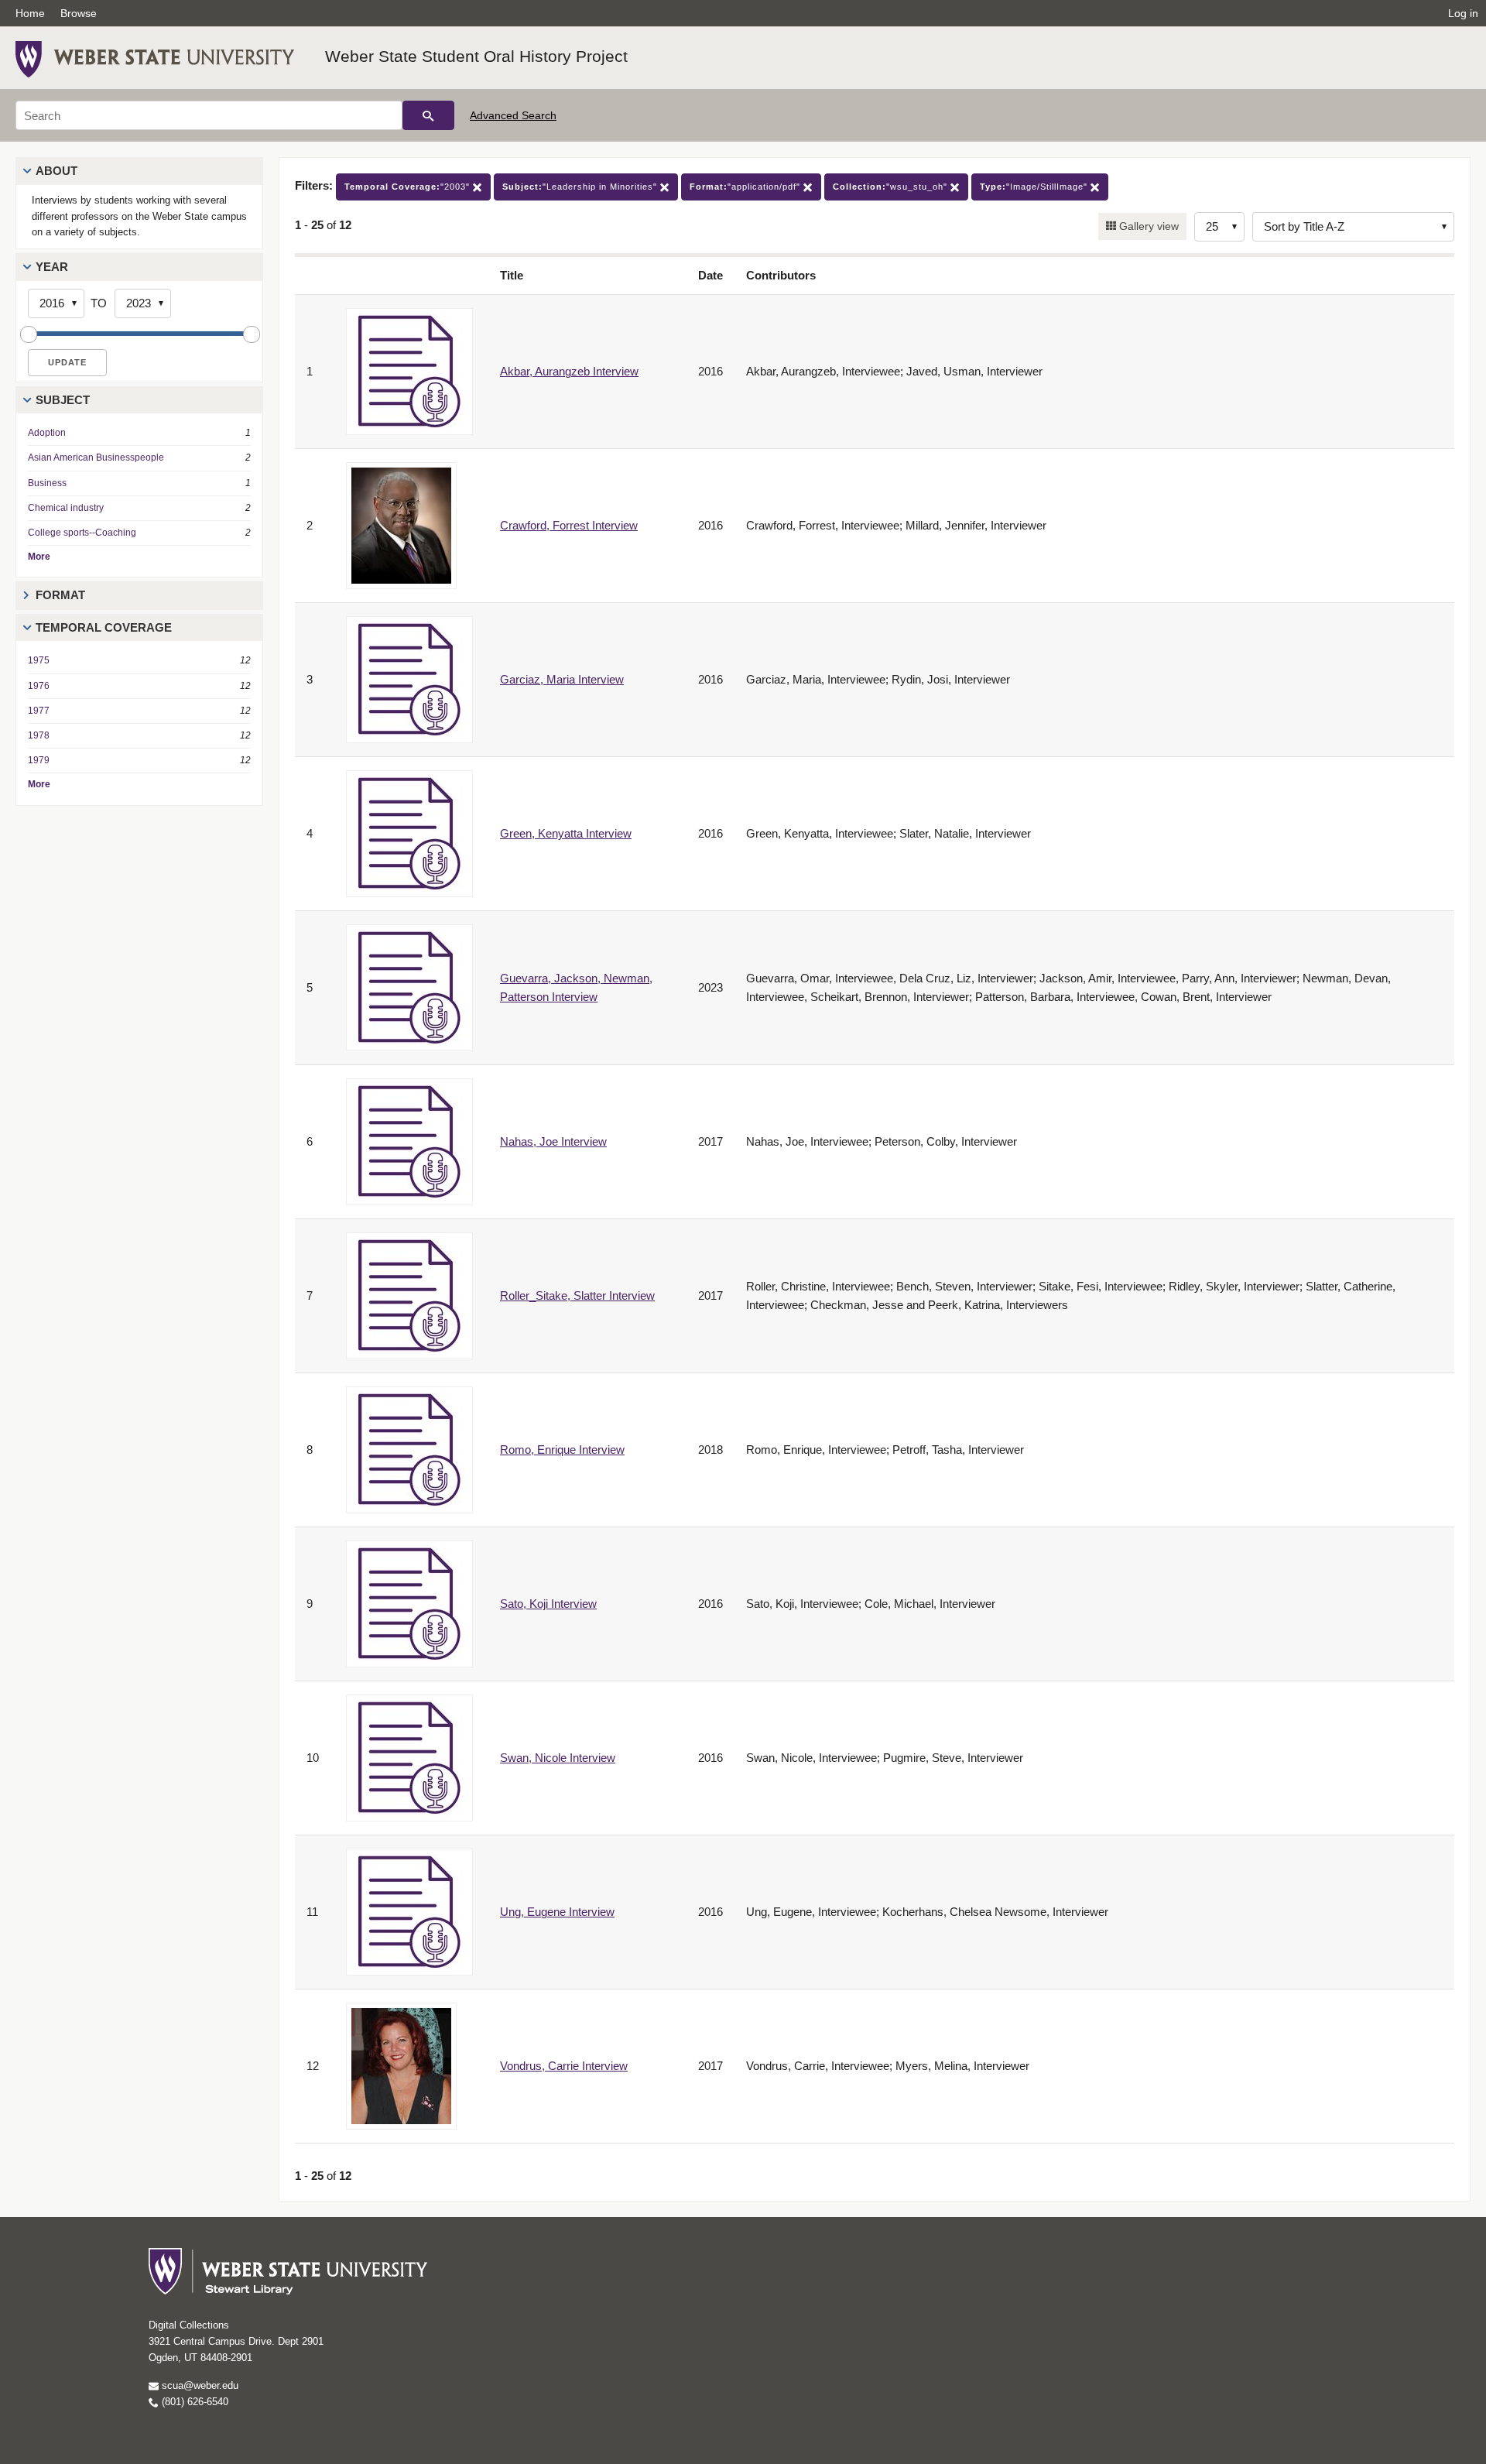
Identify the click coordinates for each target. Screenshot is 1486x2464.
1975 (39, 660)
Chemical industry (66, 508)
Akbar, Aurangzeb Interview (569, 371)
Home (30, 13)
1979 (39, 760)
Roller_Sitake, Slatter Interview (577, 1295)
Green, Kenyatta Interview (566, 833)
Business (47, 483)
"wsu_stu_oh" (892, 187)
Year (52, 267)
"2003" (409, 187)
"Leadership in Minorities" (581, 187)
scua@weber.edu (199, 2385)
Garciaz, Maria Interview (562, 679)
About (56, 171)
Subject (63, 400)
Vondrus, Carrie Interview (564, 2066)
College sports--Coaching (82, 533)
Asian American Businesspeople (96, 458)
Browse (79, 13)
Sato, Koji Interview (548, 1604)
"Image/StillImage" (1035, 187)
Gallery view (1147, 226)
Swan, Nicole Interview (558, 1758)
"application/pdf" (746, 187)
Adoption (47, 433)
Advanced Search (513, 115)
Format (60, 595)
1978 (39, 735)
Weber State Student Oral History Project (476, 56)
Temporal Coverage (104, 627)
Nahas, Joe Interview (553, 1141)
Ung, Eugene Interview (557, 1912)
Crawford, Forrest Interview (569, 525)
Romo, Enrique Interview (562, 1450)
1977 (39, 711)
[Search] (428, 115)
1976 (39, 686)
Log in (1463, 13)
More (39, 557)
